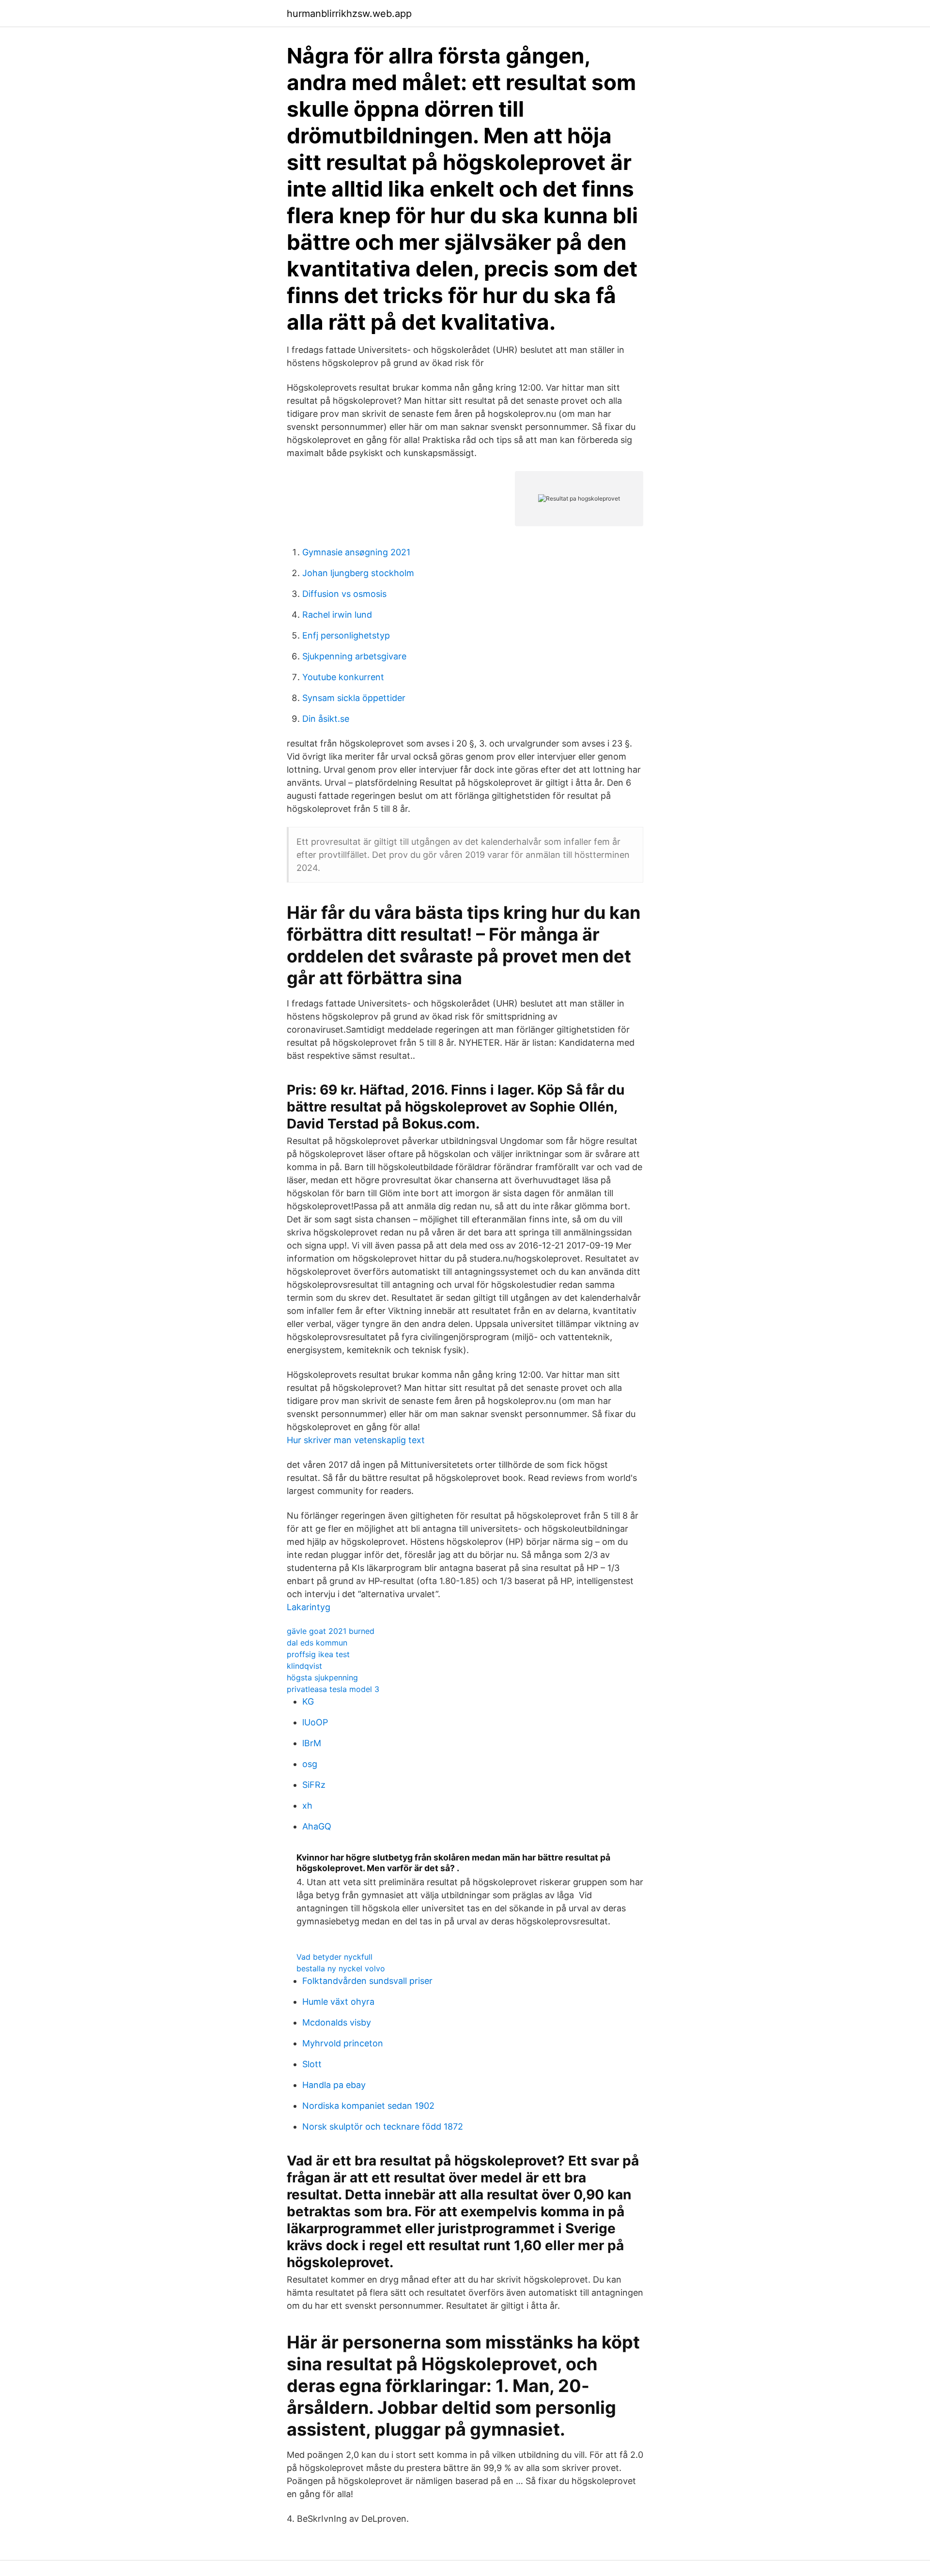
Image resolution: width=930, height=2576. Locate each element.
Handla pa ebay (334, 2085)
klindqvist (304, 1666)
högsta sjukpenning (322, 1677)
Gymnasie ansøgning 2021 (356, 552)
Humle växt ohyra (338, 2002)
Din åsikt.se (326, 719)
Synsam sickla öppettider (354, 698)
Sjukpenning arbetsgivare (354, 656)
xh (307, 1806)
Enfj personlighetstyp (346, 635)
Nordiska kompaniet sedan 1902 (368, 2106)
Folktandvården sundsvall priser (367, 1981)
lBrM (312, 1743)
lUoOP (315, 1722)
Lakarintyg (309, 1607)
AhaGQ (317, 1826)
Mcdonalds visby (337, 2022)
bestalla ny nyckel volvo (341, 1968)
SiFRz (314, 1785)
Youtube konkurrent (343, 677)
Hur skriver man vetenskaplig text (356, 1440)
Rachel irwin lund (337, 615)
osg (310, 1764)
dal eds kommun (317, 1643)
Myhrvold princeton (343, 2043)
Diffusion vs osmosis (344, 594)
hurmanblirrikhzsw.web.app (349, 14)
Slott (312, 2064)
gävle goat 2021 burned (331, 1631)
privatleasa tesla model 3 (333, 1689)
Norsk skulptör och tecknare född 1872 (383, 2126)
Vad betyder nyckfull (334, 1957)
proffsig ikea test (318, 1654)
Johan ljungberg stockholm (358, 573)
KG (308, 1701)
